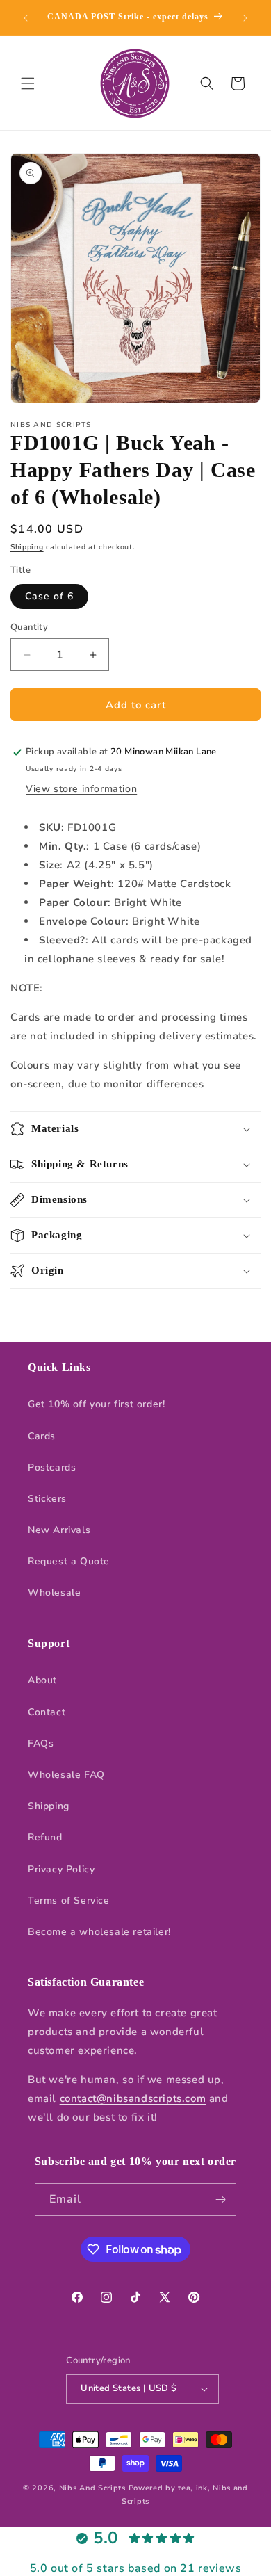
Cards (42, 1436)
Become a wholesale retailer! (99, 1932)
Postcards (52, 1467)
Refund (45, 1837)
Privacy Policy (61, 1869)
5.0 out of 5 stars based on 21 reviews (136, 2568)
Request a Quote (69, 1561)
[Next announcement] (245, 18)
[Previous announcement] (26, 18)
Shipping (27, 547)
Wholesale (54, 1593)
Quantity (29, 627)
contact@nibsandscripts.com (133, 2098)
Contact (47, 1712)
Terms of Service (69, 1901)
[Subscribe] (220, 2200)
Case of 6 (49, 596)
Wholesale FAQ (66, 1775)
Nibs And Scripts (92, 2488)
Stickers (47, 1499)
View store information (81, 789)
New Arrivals (59, 1530)
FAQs (41, 1743)
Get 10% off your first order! (96, 1404)
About (42, 1680)
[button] (28, 83)
